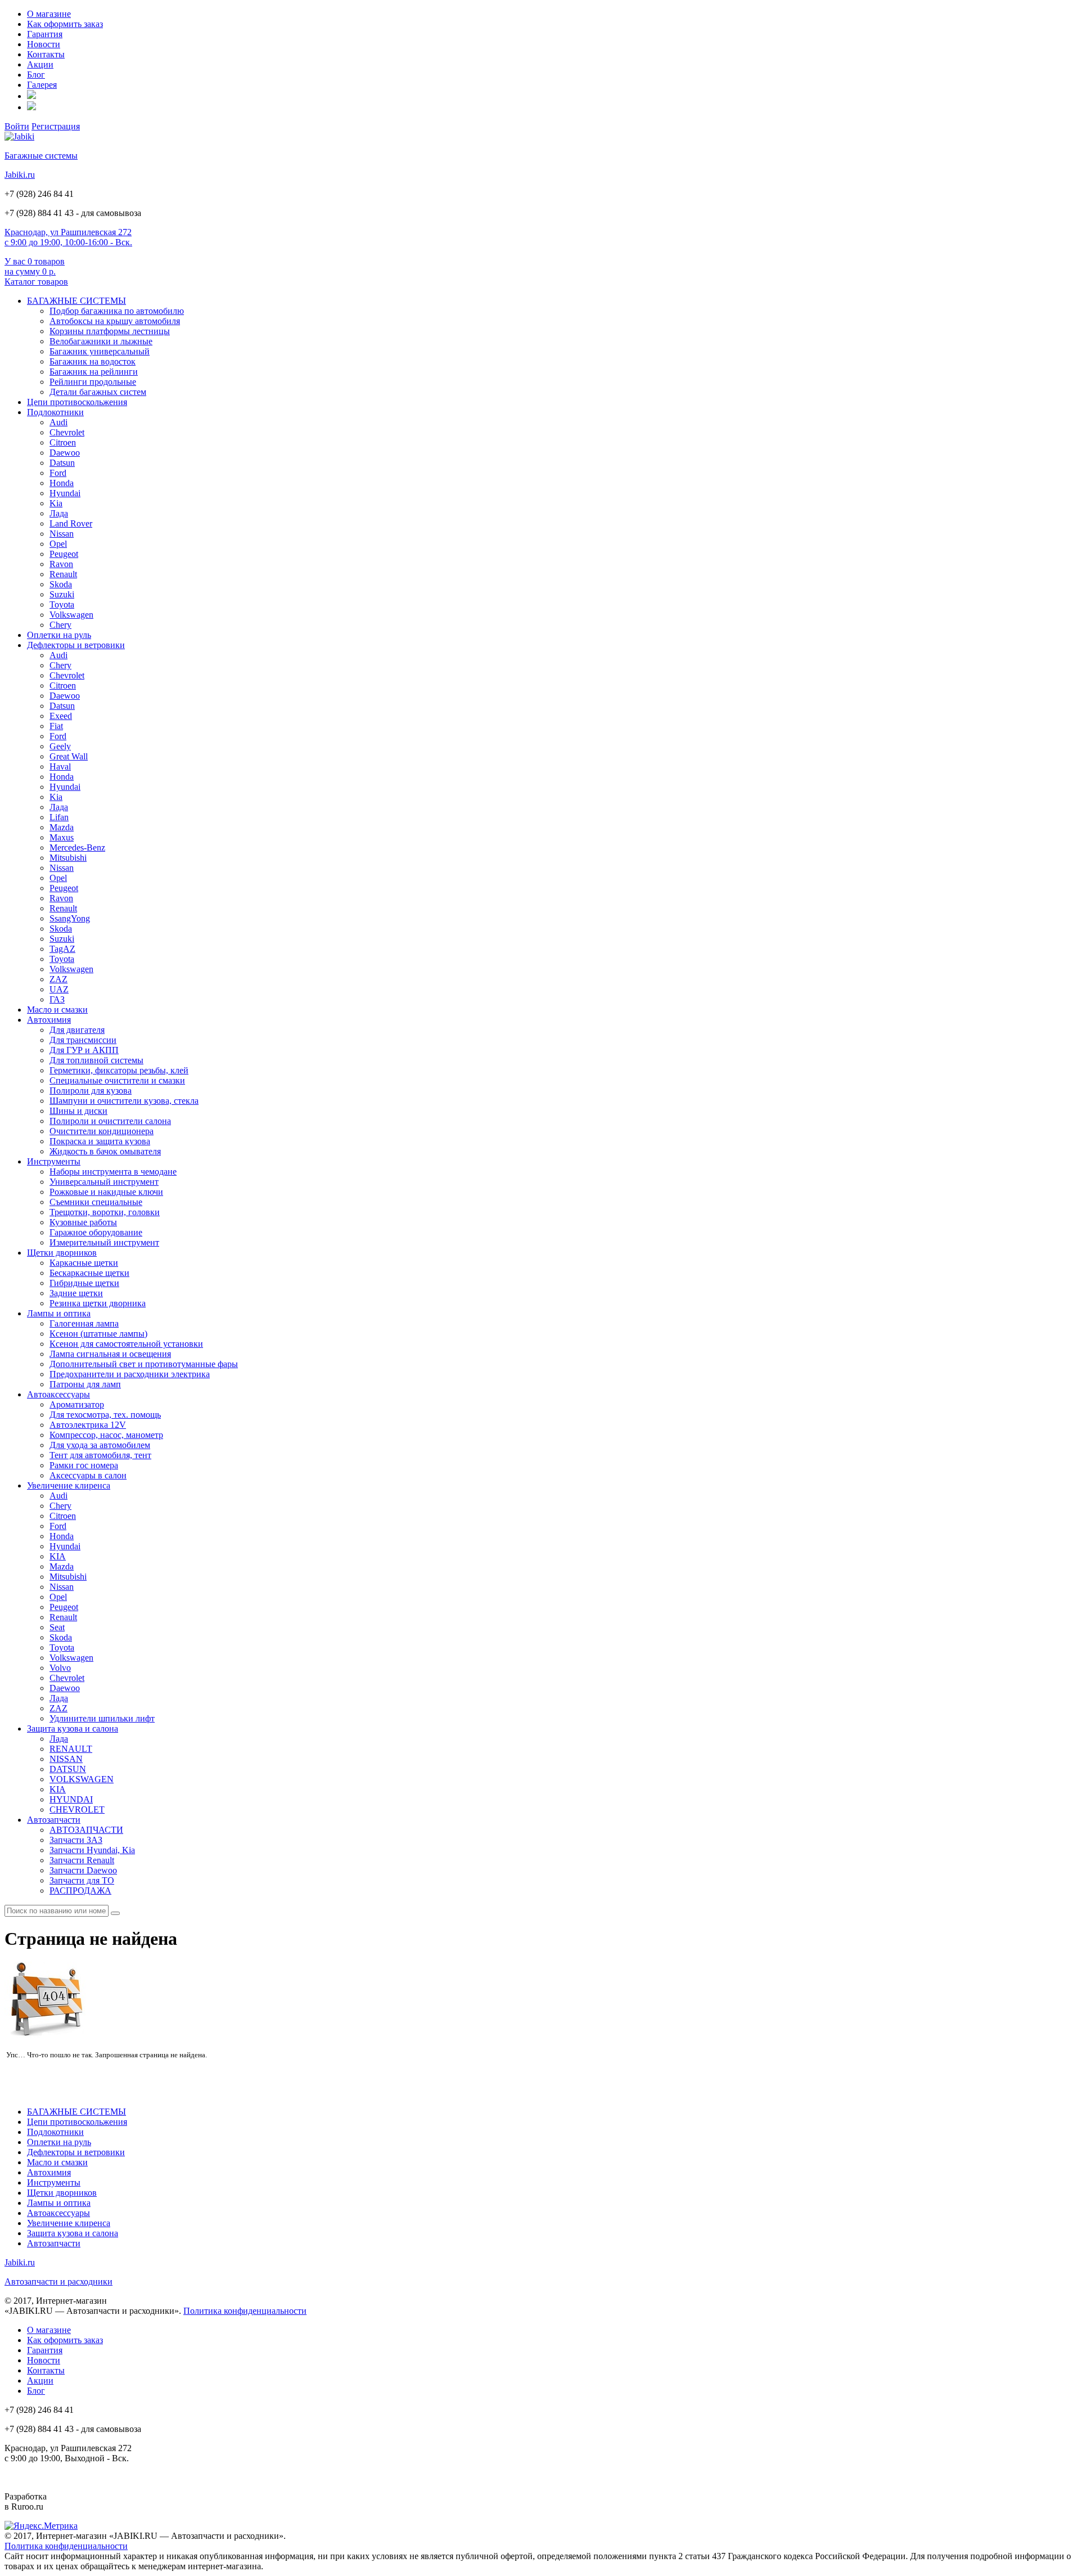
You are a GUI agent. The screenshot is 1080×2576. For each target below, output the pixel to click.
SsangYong (70, 918)
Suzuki (62, 594)
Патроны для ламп (85, 1384)
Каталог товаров (36, 282)
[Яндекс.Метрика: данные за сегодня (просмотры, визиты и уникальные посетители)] (41, 2526)
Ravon (61, 564)
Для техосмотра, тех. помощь (105, 1415)
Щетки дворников (62, 1253)
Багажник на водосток (93, 361)
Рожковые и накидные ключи (106, 1192)
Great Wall (69, 756)
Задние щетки (76, 1293)
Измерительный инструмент (104, 1242)
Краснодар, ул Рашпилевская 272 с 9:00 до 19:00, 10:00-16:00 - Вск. (68, 237)
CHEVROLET (77, 1810)
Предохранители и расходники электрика (130, 1374)
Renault (63, 574)
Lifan (59, 817)
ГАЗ (57, 999)
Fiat (56, 726)
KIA (58, 1556)
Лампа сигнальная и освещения (110, 1354)
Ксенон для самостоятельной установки (126, 1344)
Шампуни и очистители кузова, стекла (124, 1101)
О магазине (49, 14)
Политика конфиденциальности (245, 2311)
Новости (44, 44)
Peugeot (64, 554)
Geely (60, 746)
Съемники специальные (96, 1202)
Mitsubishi (68, 858)
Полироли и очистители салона (110, 1121)
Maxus (62, 837)
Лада (59, 513)
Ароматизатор (77, 1404)
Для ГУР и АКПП (84, 1050)
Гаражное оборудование (96, 1232)
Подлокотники (55, 412)
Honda (62, 483)
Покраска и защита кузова (100, 1141)
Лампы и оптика (59, 1313)
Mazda (62, 827)
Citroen (63, 442)
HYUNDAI (71, 1799)
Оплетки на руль (59, 635)
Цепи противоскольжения (77, 402)
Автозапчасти (54, 1820)
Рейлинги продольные (93, 382)
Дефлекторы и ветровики (76, 645)
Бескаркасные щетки (89, 1273)
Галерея (42, 85)
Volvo (60, 1668)
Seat (57, 1627)
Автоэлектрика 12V (88, 1425)
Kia (56, 503)
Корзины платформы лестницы (110, 331)
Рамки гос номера (84, 1465)
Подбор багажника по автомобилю (117, 311)
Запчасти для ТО (82, 1880)
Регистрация (56, 126)
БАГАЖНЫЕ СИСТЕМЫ (76, 301)
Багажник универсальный (100, 351)
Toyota (62, 604)
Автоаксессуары (58, 1394)
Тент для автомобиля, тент (100, 1455)
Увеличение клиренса (69, 1485)
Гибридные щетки (84, 1283)
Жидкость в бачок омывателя (105, 1151)
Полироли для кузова (91, 1091)
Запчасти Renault (82, 1860)
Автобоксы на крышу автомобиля (115, 321)
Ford (58, 473)
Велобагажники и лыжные (101, 341)
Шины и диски (78, 1111)
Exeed (61, 716)
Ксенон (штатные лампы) (98, 1334)
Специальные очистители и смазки (117, 1080)
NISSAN (66, 1759)
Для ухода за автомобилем (100, 1445)
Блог (36, 75)
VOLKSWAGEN (82, 1779)
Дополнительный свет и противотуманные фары (144, 1364)
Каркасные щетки (84, 1263)
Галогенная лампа (84, 1323)
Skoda (61, 584)
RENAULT (71, 1749)
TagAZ (62, 949)
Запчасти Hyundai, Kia (92, 1850)
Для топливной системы (96, 1060)
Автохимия (49, 1020)
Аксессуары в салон (88, 1475)
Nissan (62, 534)
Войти (17, 126)
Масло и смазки (57, 1010)
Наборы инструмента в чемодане (113, 1172)
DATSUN (68, 1769)
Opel (58, 544)
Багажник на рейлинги (94, 372)
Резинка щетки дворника (98, 1303)
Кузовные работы (83, 1222)
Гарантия (45, 34)
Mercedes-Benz (77, 848)
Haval (60, 766)
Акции (40, 64)
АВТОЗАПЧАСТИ (86, 1830)
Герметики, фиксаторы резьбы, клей (119, 1070)
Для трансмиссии (83, 1040)
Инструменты (54, 1161)
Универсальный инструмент (104, 1182)
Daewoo (65, 453)
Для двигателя (77, 1030)
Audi (58, 422)
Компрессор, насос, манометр (106, 1435)
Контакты (46, 54)
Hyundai (65, 493)
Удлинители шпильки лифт (102, 1718)
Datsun (62, 463)
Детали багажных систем (98, 392)
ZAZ (58, 979)
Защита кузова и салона (73, 1728)
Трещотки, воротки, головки (105, 1212)
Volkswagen (71, 615)
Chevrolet (67, 432)
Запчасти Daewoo (83, 1870)
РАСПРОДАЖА (80, 1891)
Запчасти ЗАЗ (76, 1840)
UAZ (59, 989)
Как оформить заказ (65, 24)
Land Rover (71, 523)
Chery (60, 625)
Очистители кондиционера (102, 1131)
